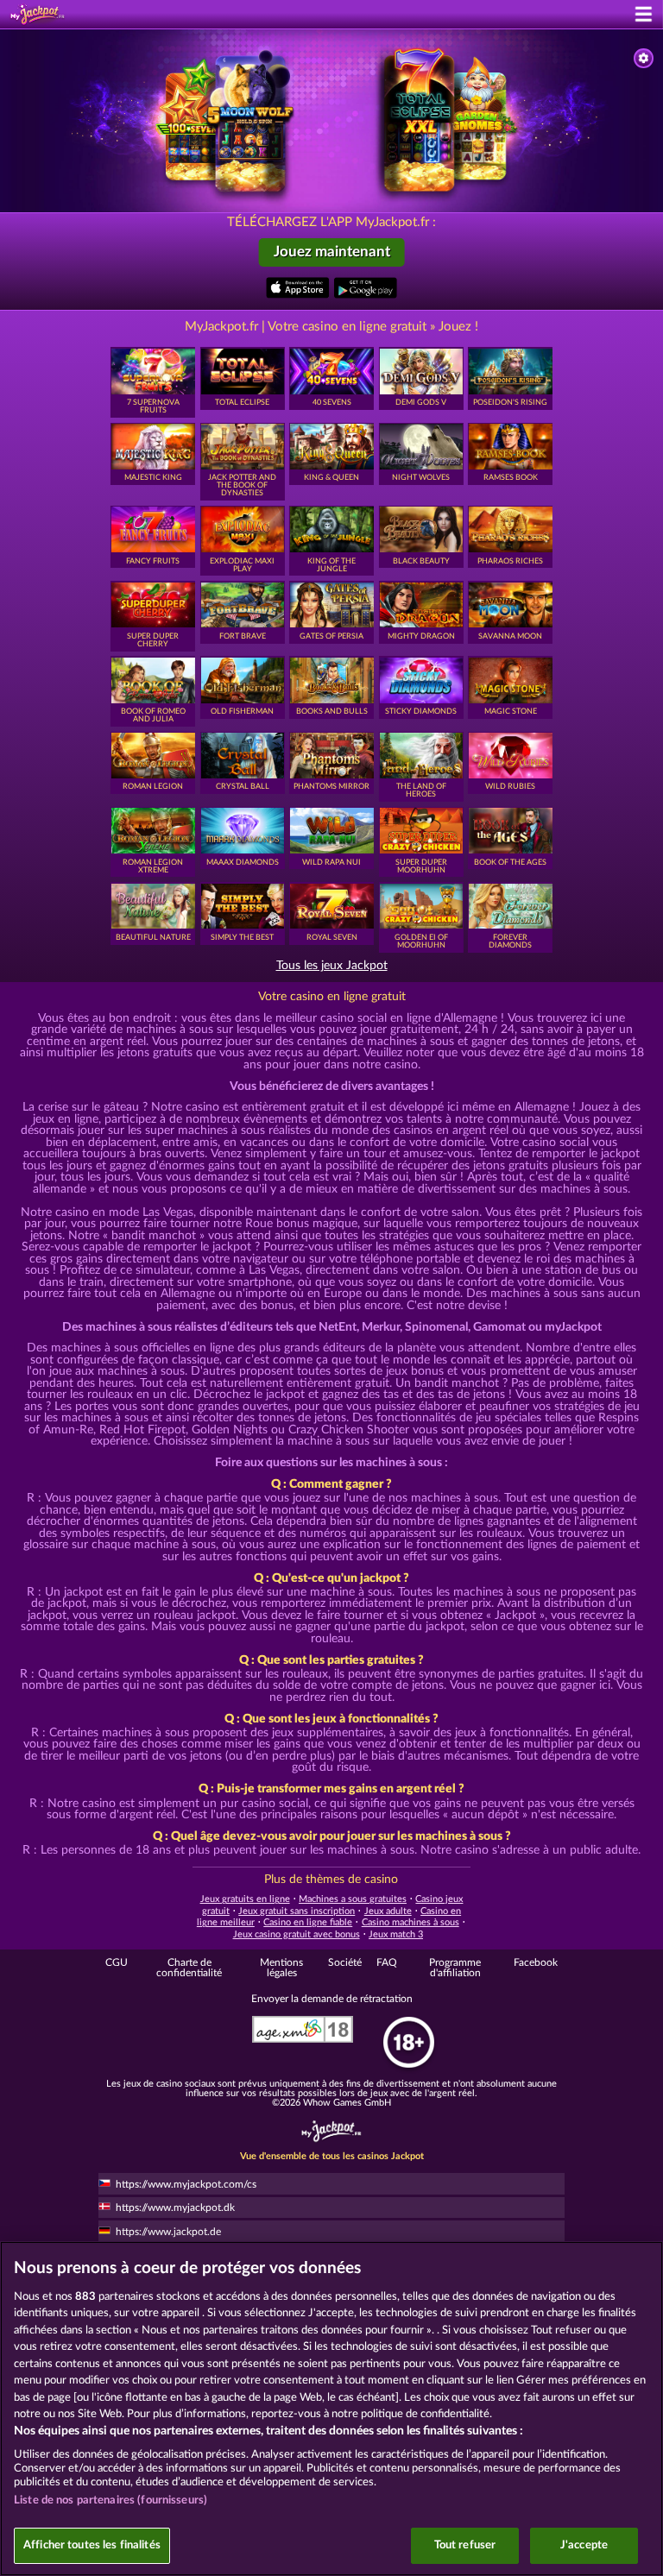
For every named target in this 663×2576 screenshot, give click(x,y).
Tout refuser (465, 2545)
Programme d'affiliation (455, 1968)
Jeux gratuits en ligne (245, 1899)
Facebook (536, 1962)
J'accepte (584, 2545)
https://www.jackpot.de (168, 2232)
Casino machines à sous (410, 1922)
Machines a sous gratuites (353, 1899)
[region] (331, 2409)
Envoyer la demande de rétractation (332, 1999)
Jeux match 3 (396, 1934)
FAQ (387, 1962)
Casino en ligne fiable (308, 1922)
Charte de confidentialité (189, 1968)
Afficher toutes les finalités (92, 2545)
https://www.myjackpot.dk (175, 2208)
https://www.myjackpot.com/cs (186, 2184)
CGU (117, 1962)
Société (345, 1962)
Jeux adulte (388, 1911)
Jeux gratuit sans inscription (297, 1911)
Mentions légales (281, 1968)
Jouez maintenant (332, 252)
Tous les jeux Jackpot (332, 966)
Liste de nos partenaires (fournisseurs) (110, 2500)
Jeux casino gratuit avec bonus (297, 1934)
